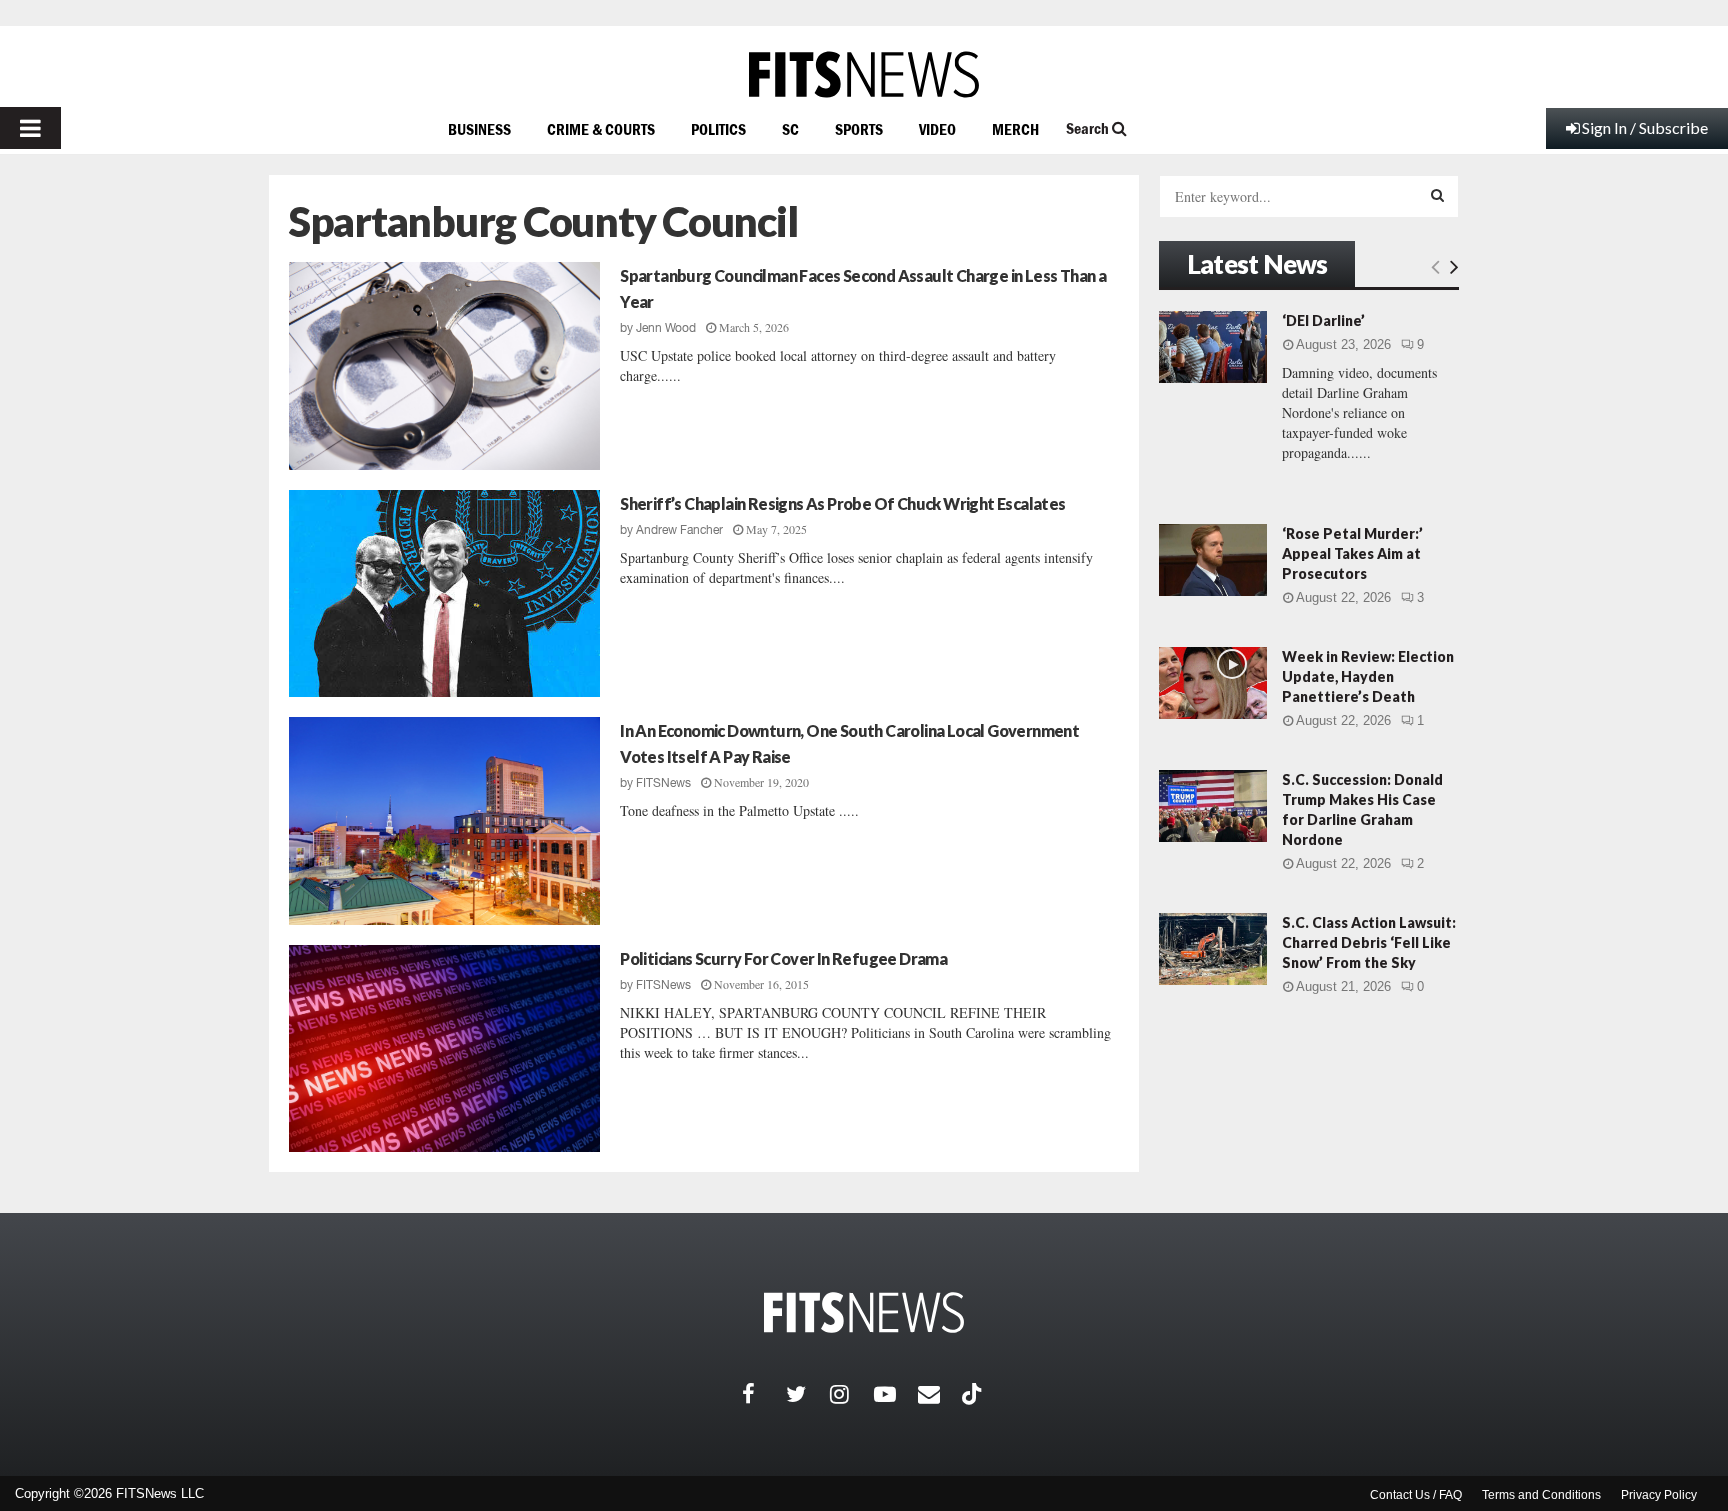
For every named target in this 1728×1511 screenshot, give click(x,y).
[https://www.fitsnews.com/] (864, 74)
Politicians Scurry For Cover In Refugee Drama (783, 958)
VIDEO (937, 129)
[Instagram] (852, 1394)
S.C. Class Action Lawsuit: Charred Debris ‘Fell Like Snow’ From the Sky (1369, 942)
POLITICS (718, 129)
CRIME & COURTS (601, 129)
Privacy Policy (1659, 1495)
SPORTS (859, 129)
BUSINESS (479, 129)
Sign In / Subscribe (1645, 127)
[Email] (940, 1394)
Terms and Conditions (1541, 1495)
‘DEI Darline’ (1323, 320)
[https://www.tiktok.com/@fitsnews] (974, 1394)
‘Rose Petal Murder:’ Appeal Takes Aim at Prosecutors (1352, 553)
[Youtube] (896, 1394)
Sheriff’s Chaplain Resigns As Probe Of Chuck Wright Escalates (842, 503)
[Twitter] (808, 1394)
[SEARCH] (1437, 195)
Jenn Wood (666, 328)
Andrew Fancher (679, 530)
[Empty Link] (1435, 266)
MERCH (1015, 129)
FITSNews (663, 783)
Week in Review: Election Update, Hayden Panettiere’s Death (1368, 676)
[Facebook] (764, 1394)
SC (790, 129)
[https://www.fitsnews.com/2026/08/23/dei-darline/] (1213, 347)
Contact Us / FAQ (1416, 1495)
